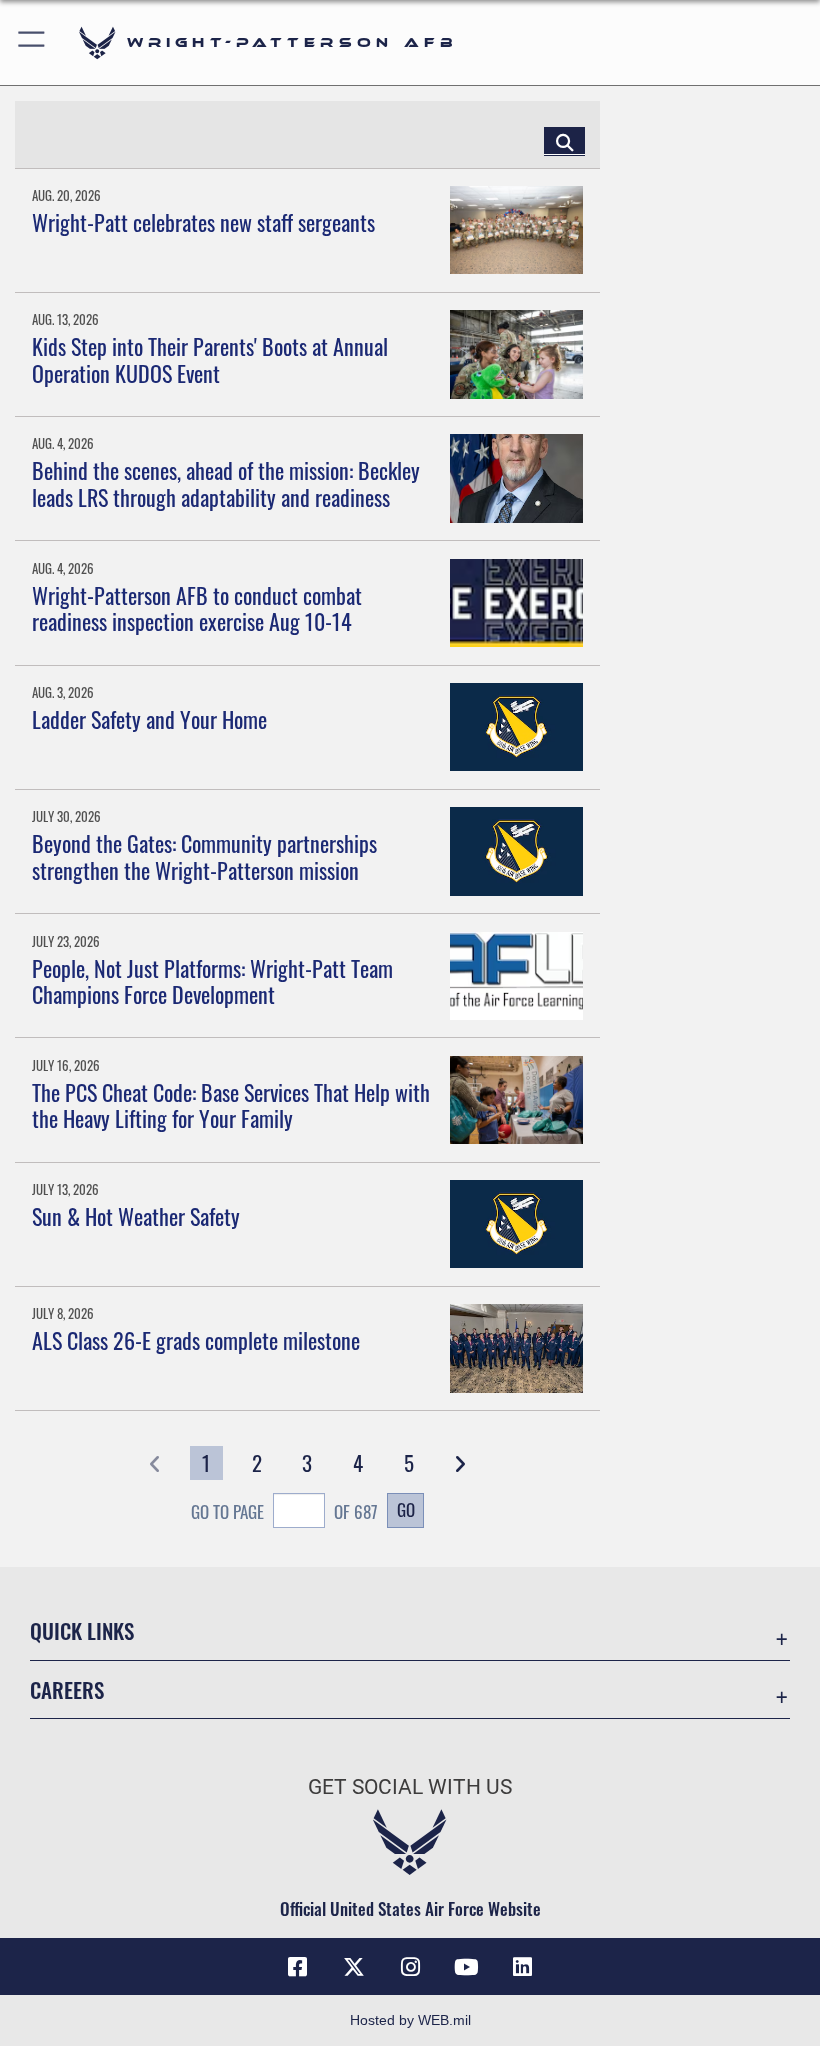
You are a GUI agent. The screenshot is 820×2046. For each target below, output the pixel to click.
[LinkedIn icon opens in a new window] (522, 1967)
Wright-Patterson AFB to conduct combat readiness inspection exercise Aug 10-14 (197, 608)
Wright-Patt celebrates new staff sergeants (203, 222)
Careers (67, 1689)
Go (406, 1509)
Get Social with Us (410, 1787)
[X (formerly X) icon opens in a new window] (354, 1967)
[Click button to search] (564, 141)
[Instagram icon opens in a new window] (410, 1967)
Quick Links (82, 1630)
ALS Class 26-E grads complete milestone (196, 1340)
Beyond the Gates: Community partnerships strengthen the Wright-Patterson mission (204, 856)
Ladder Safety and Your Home (149, 719)
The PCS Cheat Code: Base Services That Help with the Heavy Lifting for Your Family (231, 1105)
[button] (32, 42)
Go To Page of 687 (284, 1511)
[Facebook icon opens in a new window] (298, 1967)
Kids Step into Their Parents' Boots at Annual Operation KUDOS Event (210, 359)
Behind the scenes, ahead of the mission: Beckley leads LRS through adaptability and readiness (226, 483)
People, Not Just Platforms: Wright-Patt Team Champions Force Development (212, 981)
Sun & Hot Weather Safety (136, 1216)
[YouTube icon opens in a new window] (466, 1967)
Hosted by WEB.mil (410, 2020)
